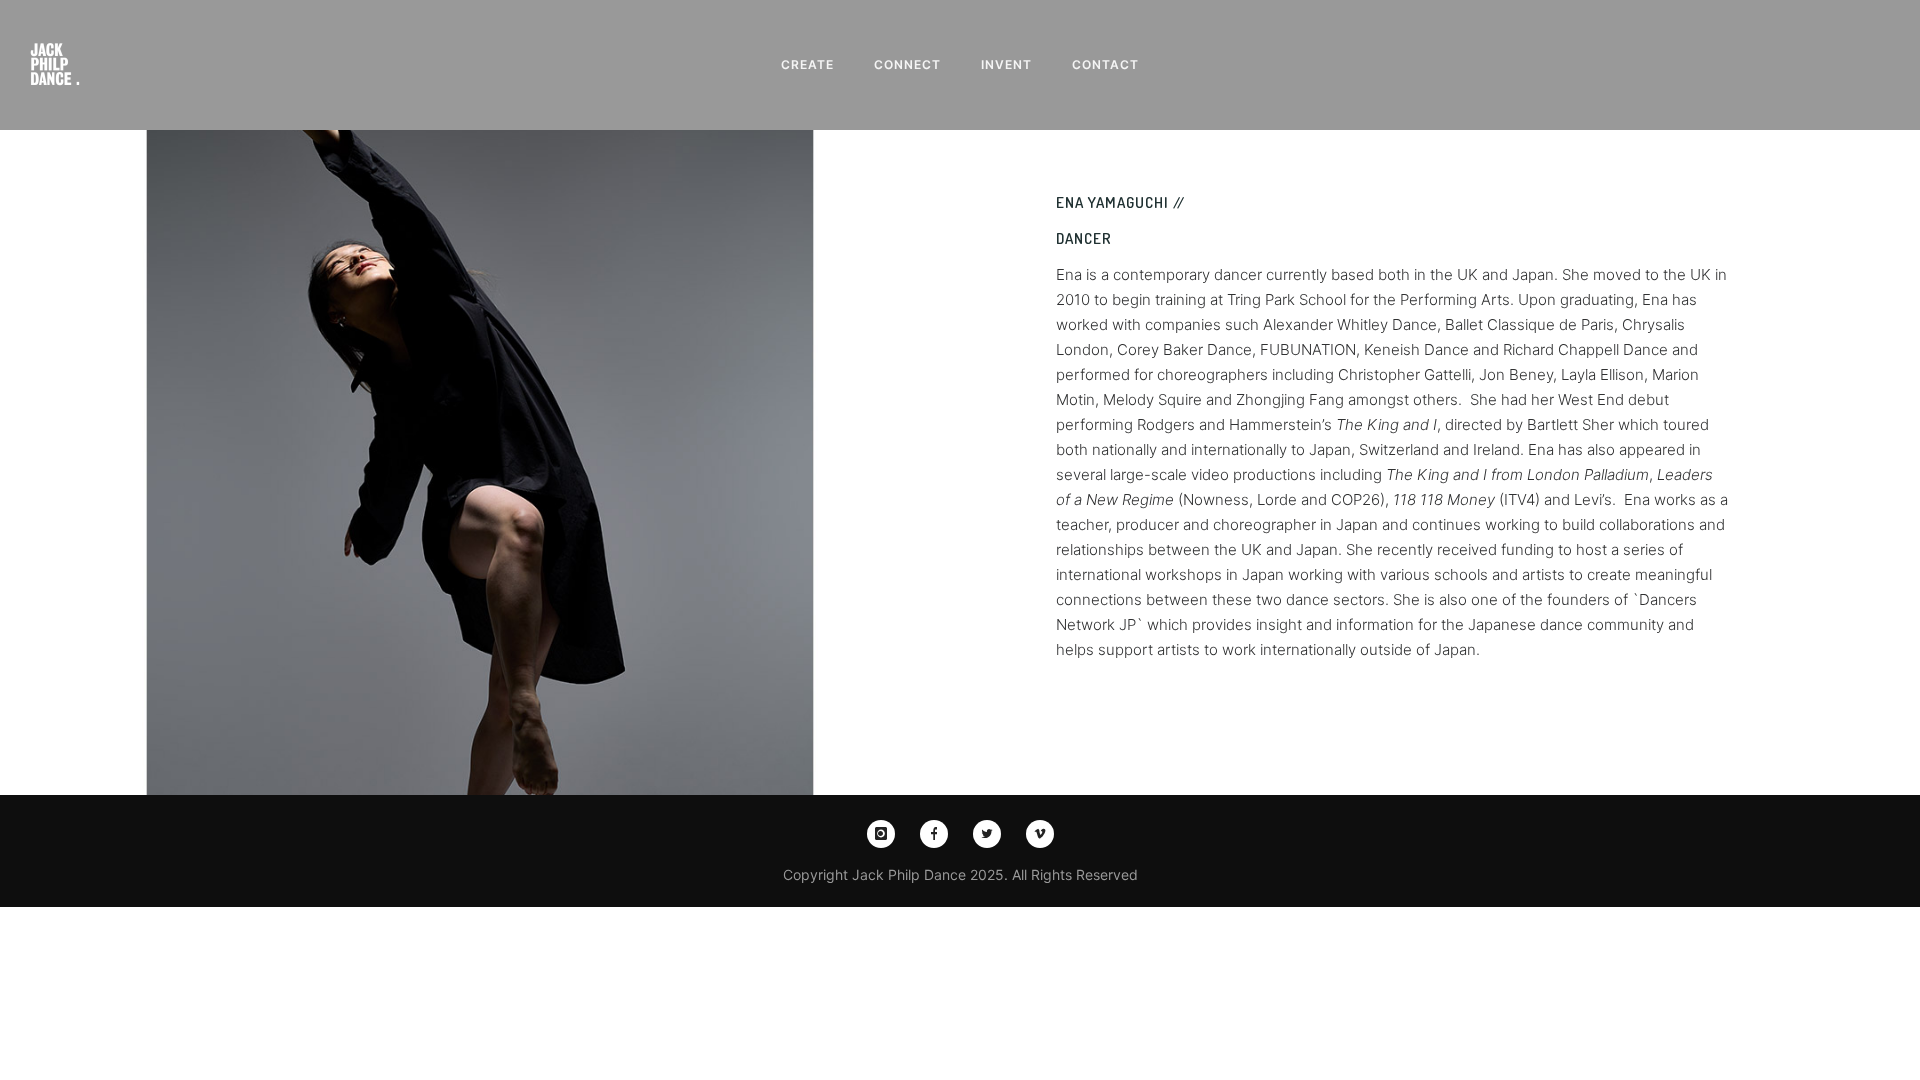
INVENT (1006, 64)
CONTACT (1105, 64)
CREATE (807, 64)
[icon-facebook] (939, 834)
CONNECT (907, 64)
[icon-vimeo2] (1040, 834)
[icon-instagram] (886, 834)
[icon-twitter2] (992, 834)
